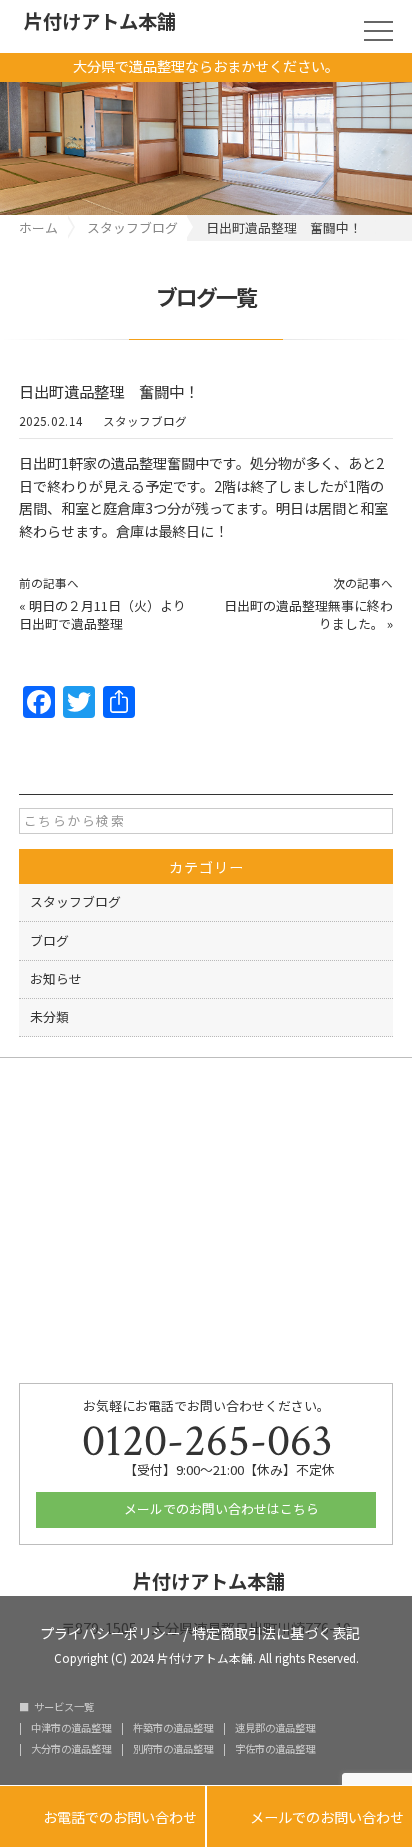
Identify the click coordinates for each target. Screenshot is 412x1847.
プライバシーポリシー (110, 1631)
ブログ (49, 940)
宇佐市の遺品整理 (275, 1749)
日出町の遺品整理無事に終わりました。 (308, 614)
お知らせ (56, 978)
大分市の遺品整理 (71, 1749)
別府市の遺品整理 (173, 1749)
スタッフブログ (145, 421)
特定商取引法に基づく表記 (276, 1631)
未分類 (49, 1016)
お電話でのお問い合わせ (102, 1818)
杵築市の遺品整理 (173, 1728)
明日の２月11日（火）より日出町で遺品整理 (102, 614)
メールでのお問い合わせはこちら (220, 1508)
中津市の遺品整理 (71, 1728)
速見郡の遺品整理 (275, 1728)
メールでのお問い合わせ (309, 1818)
